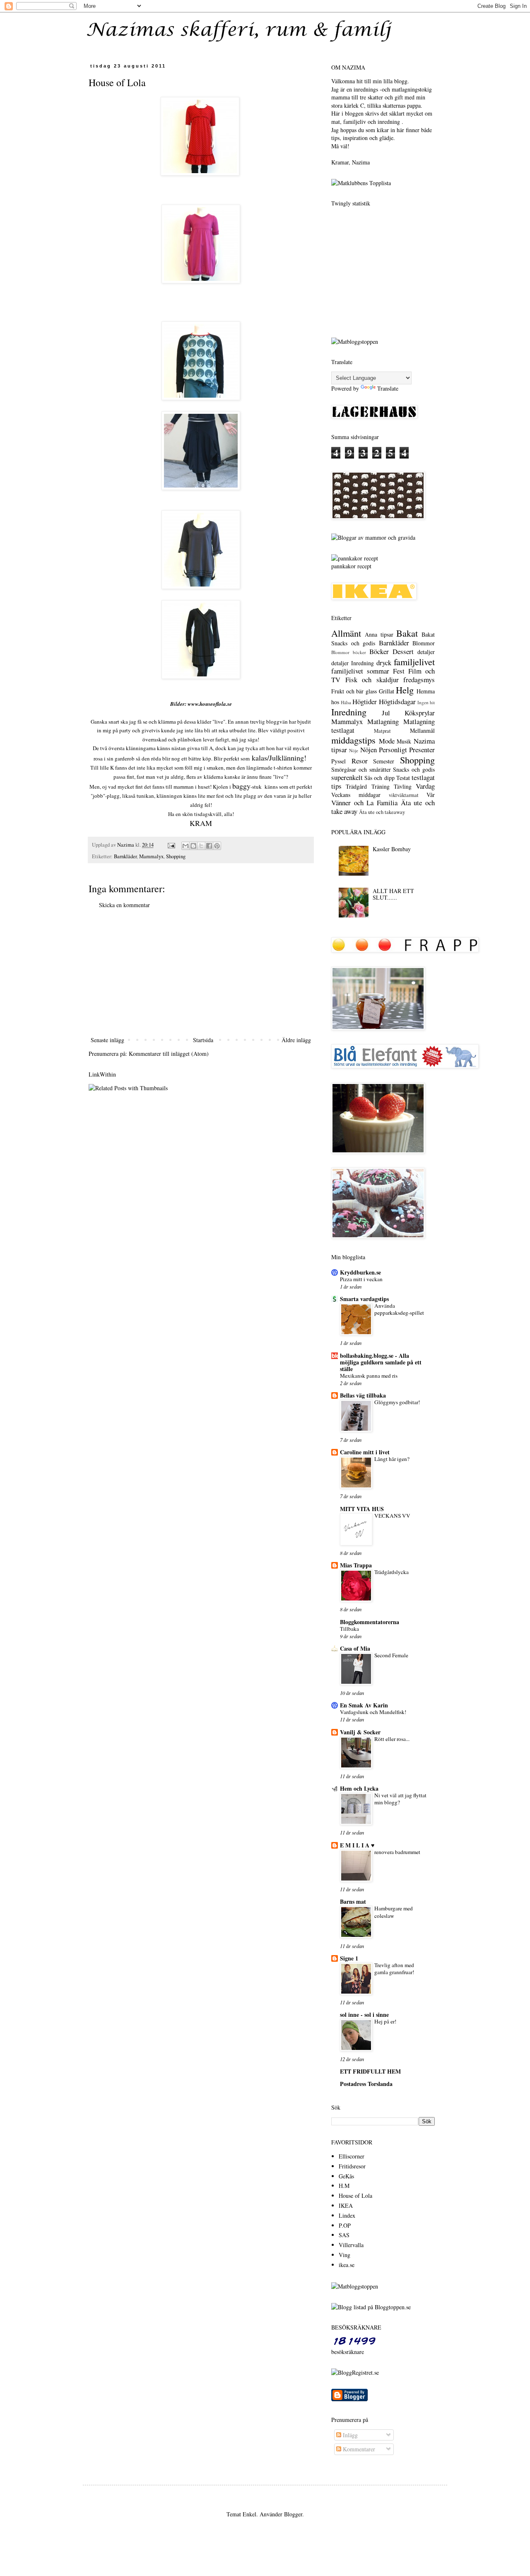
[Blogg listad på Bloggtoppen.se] (371, 2307)
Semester (384, 761)
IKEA (346, 2205)
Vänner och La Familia (364, 803)
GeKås (346, 2176)
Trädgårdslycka (391, 1572)
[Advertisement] (201, 973)
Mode (387, 741)
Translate (388, 388)
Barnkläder (125, 856)
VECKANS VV (392, 1516)
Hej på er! (385, 2021)
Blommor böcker (349, 652)
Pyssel (338, 761)
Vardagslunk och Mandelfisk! (373, 1712)
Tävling (403, 786)
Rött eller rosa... (392, 1739)
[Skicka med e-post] (185, 846)
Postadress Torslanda (366, 2084)
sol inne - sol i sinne (364, 2015)
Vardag (425, 786)
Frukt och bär (347, 691)
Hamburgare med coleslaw (394, 1912)
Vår (431, 795)
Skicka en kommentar (124, 905)
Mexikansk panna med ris (369, 1376)
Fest (399, 671)
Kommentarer (358, 2449)
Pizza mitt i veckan (361, 1279)
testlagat (423, 777)
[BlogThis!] (193, 846)
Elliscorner (352, 2156)
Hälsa (346, 702)
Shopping (176, 856)
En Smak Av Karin (364, 1705)
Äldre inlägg (296, 1040)
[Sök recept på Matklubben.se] (361, 183)
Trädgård (356, 786)
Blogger (293, 2514)
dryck (384, 663)
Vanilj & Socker (360, 1732)
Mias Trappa (356, 1565)
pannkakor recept (351, 566)
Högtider (365, 701)
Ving (344, 2255)
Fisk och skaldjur (372, 680)
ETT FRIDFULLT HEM (370, 2071)
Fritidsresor (352, 2166)
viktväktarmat (404, 795)
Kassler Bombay (392, 849)
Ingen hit (426, 702)
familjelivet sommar (360, 671)
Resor (360, 761)
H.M (344, 2186)
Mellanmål (422, 730)
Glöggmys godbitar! (397, 1402)
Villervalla (351, 2245)
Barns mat (353, 1901)
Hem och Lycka (359, 1788)
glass (371, 691)
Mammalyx (151, 856)
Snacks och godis (414, 769)
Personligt (393, 750)
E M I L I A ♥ (357, 1845)
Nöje (354, 750)
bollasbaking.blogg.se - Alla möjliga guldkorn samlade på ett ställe (381, 1362)
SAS (344, 2235)
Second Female (391, 1655)
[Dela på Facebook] (209, 846)
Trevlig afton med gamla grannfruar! (394, 1969)
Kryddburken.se (360, 1272)
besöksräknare (348, 2352)
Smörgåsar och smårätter (361, 769)
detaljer (426, 652)
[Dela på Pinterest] (217, 846)
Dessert (403, 651)
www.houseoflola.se (209, 704)
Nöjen (369, 750)
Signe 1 (349, 1958)
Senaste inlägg (107, 1040)
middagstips (353, 740)
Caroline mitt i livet (365, 1452)
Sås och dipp (379, 778)
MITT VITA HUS (362, 1509)
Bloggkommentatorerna (370, 1622)
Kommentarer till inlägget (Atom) (169, 1054)
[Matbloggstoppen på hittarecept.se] (355, 2286)
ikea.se (347, 2265)
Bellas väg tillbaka (363, 1395)
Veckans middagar (356, 795)
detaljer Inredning (353, 663)
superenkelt (347, 777)
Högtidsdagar (397, 701)
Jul (386, 713)
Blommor (424, 643)
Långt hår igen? (392, 1459)
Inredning (349, 712)
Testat (403, 778)
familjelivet (414, 662)
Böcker (379, 651)
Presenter (422, 750)
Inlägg (349, 2435)
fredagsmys (419, 680)
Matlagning (383, 721)
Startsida (203, 1040)
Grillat (387, 691)
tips (336, 786)
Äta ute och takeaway (382, 812)
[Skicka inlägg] (171, 845)
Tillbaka (349, 1629)
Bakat (407, 633)
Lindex (347, 2215)
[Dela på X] (201, 846)
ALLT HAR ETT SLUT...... (393, 894)
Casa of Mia (355, 1648)
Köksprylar (420, 713)
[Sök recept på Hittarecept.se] (355, 342)
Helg (405, 690)
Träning (381, 786)
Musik (404, 741)
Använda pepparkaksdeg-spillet (399, 1309)
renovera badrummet (397, 1852)
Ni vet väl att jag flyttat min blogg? (400, 1799)
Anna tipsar (379, 634)
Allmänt (346, 633)
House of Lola (355, 2196)
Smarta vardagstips (364, 1299)
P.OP (345, 2225)
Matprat (382, 731)
